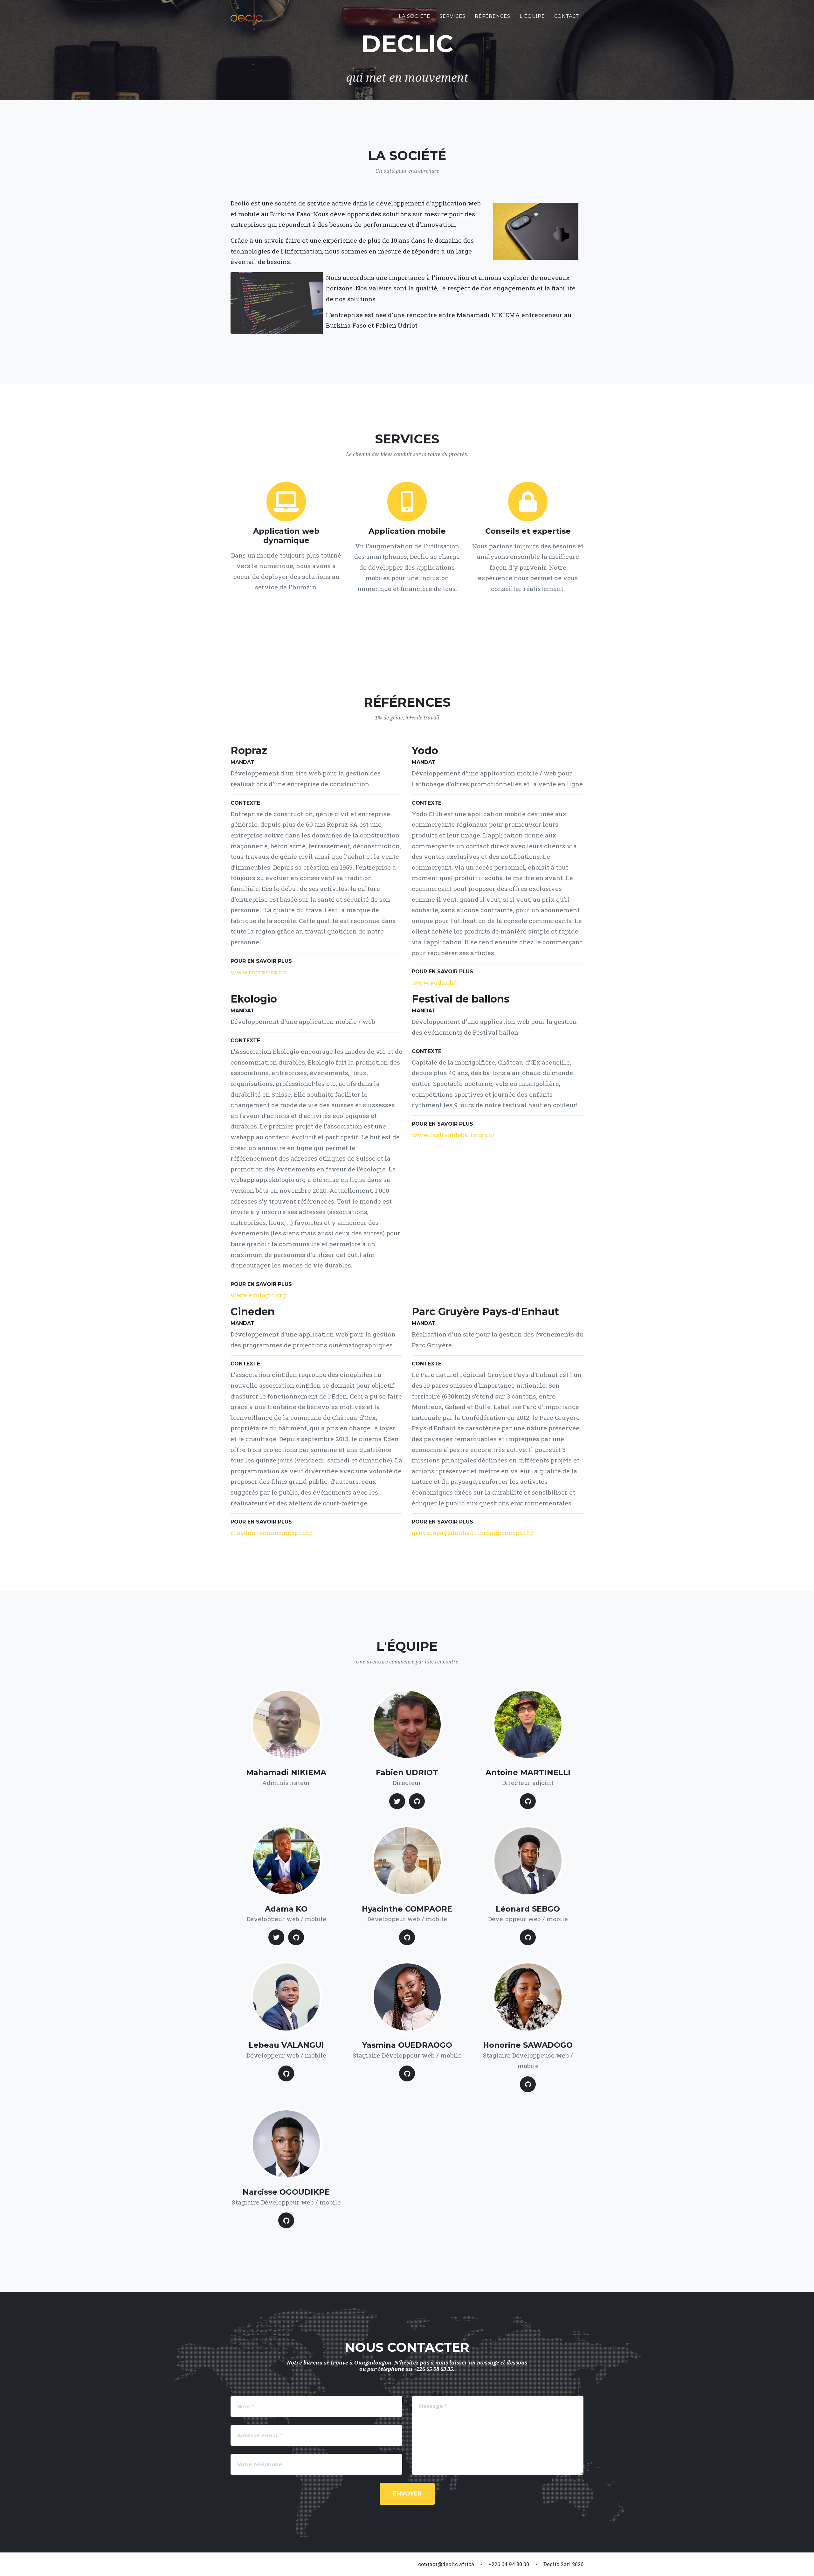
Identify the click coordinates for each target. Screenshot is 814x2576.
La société (414, 16)
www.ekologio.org (258, 1295)
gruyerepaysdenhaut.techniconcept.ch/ (473, 1533)
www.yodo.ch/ (434, 982)
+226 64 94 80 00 (509, 2564)
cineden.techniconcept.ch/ (272, 1533)
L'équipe (532, 16)
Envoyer (407, 2494)
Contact (567, 16)
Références (493, 16)
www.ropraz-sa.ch (258, 972)
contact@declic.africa (446, 2564)
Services (452, 16)
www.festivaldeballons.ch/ (453, 1135)
